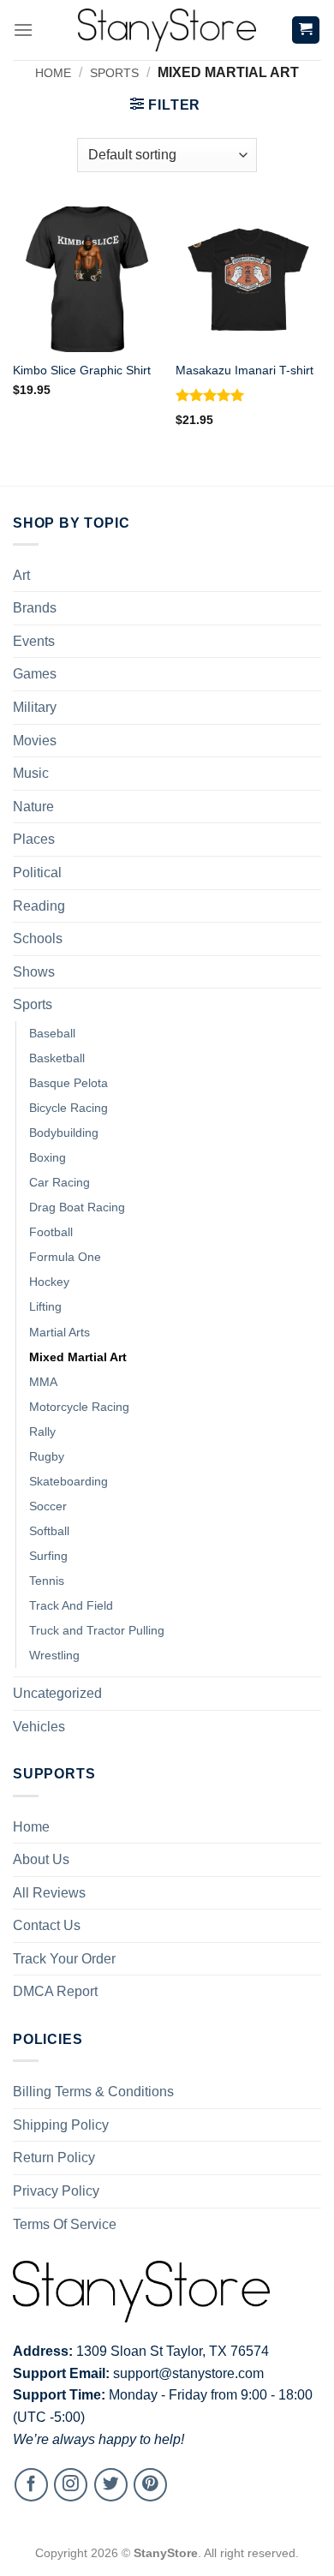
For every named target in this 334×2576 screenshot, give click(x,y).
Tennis (47, 1581)
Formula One (65, 1257)
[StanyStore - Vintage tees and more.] (167, 30)
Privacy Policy (56, 2191)
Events (34, 641)
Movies (35, 741)
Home (53, 73)
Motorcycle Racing (79, 1407)
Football (51, 1232)
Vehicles (39, 1727)
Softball (49, 1531)
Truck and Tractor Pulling (97, 1630)
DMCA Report (55, 1991)
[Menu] (23, 30)
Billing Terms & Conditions (93, 2092)
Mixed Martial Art (78, 1357)
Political (37, 873)
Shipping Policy (61, 2125)
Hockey (49, 1282)
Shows (34, 972)
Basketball (57, 1058)
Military (35, 707)
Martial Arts (60, 1332)
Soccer (48, 1506)
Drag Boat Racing (77, 1207)
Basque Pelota (69, 1083)
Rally (42, 1431)
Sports (114, 73)
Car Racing (60, 1182)
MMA (43, 1382)
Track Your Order (64, 1959)
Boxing (48, 1157)
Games (35, 674)
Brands (35, 608)
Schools (38, 938)
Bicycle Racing (69, 1108)
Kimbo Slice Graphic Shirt (82, 371)
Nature (33, 807)
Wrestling (54, 1655)
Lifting (45, 1306)
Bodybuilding (64, 1133)
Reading (39, 906)
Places (34, 839)
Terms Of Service (65, 2224)
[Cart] (306, 30)
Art (21, 575)
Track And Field (71, 1605)
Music (31, 773)
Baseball (52, 1033)
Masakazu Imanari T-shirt (245, 371)
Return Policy (54, 2158)
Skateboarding (69, 1481)
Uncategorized (57, 1693)
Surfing (48, 1556)
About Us (41, 1859)
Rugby (47, 1456)
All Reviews (49, 1893)
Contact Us (47, 1925)
